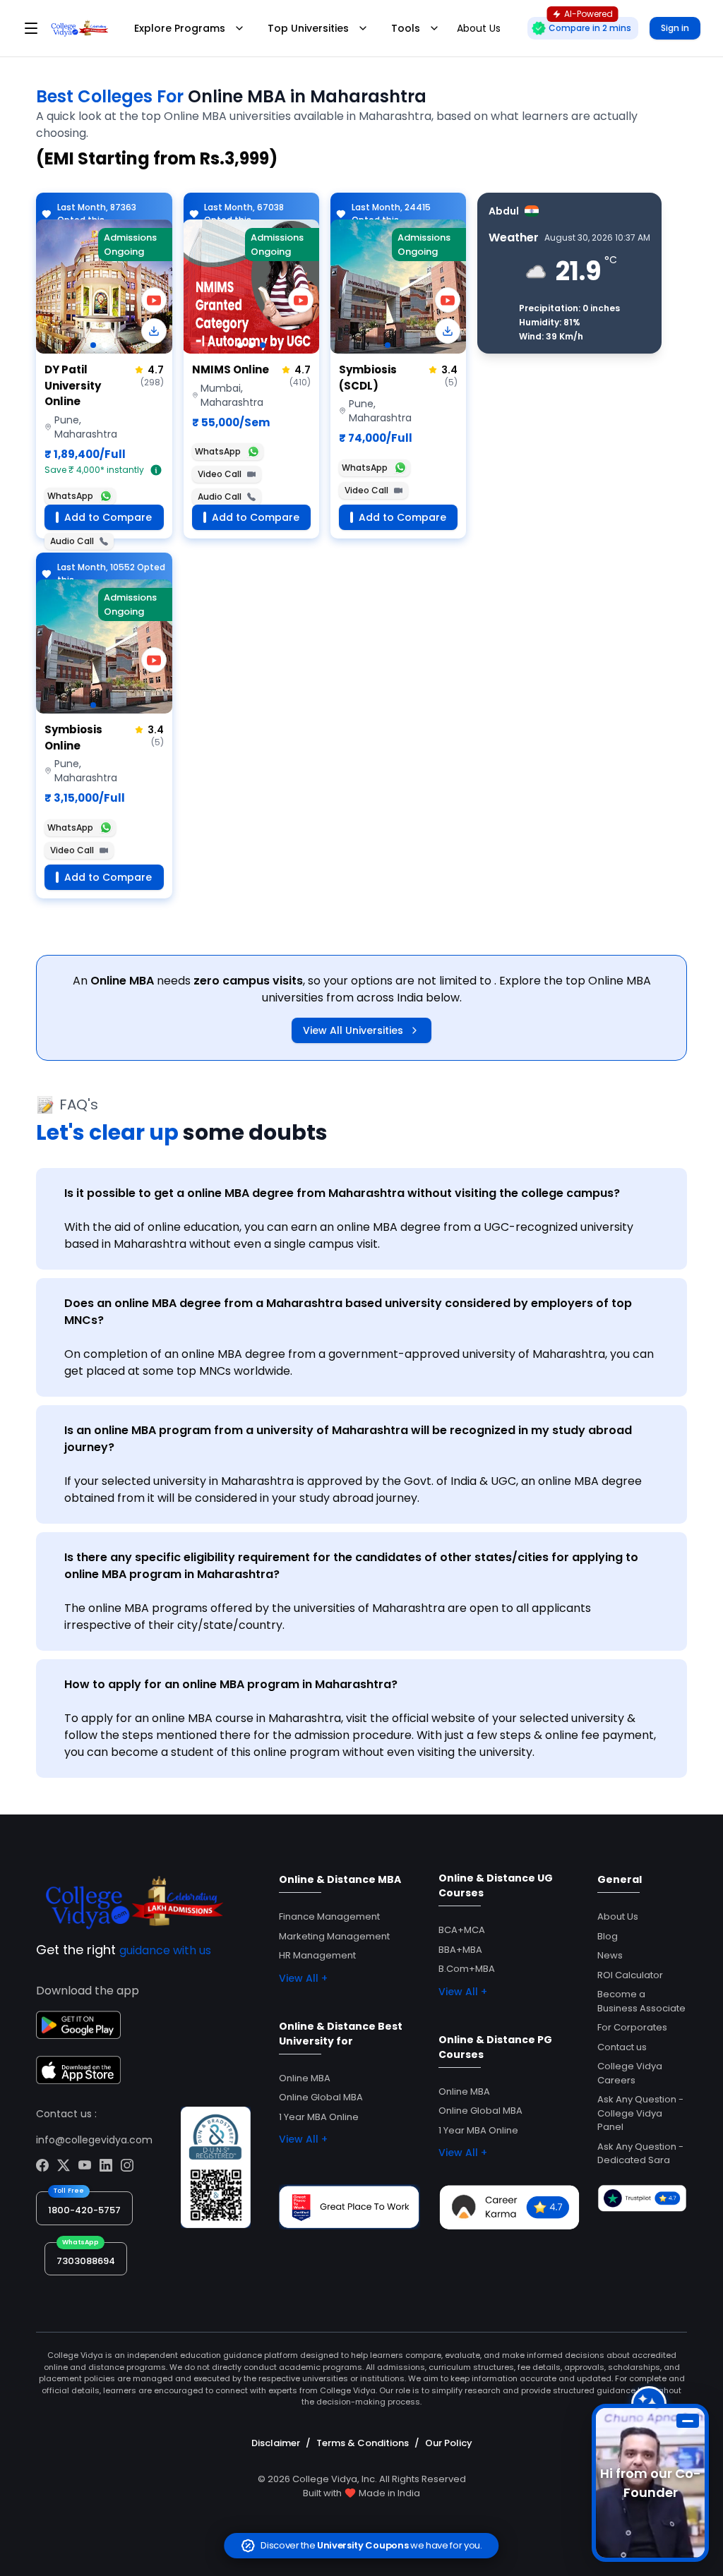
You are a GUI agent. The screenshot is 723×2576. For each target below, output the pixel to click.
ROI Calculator (630, 1975)
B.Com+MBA (467, 1969)
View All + (303, 1978)
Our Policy (449, 2443)
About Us (618, 1916)
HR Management (317, 1955)
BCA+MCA (462, 1930)
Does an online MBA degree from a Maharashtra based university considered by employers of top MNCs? (348, 1312)
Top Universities (308, 28)
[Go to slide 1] (93, 345)
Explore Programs (180, 28)
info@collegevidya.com (94, 2140)
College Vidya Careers (630, 2073)
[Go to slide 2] (104, 345)
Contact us (622, 2047)
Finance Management (329, 1916)
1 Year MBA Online (319, 2117)
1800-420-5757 (84, 2210)
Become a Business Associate (641, 2001)
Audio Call (72, 541)
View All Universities (353, 1030)
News (610, 1955)
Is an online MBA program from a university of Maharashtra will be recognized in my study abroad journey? (348, 1439)
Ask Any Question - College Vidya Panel (640, 2113)
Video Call (220, 474)
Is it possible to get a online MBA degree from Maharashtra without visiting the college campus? (342, 1193)
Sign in (675, 28)
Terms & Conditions (363, 2443)
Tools (406, 28)
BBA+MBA (460, 1950)
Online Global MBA (321, 2097)
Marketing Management (334, 1936)
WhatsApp (70, 496)
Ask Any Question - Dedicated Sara (640, 2154)
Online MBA (305, 2078)
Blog (608, 1936)
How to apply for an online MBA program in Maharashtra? (231, 1684)
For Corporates (632, 2027)
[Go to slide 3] (263, 345)
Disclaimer (276, 2443)
